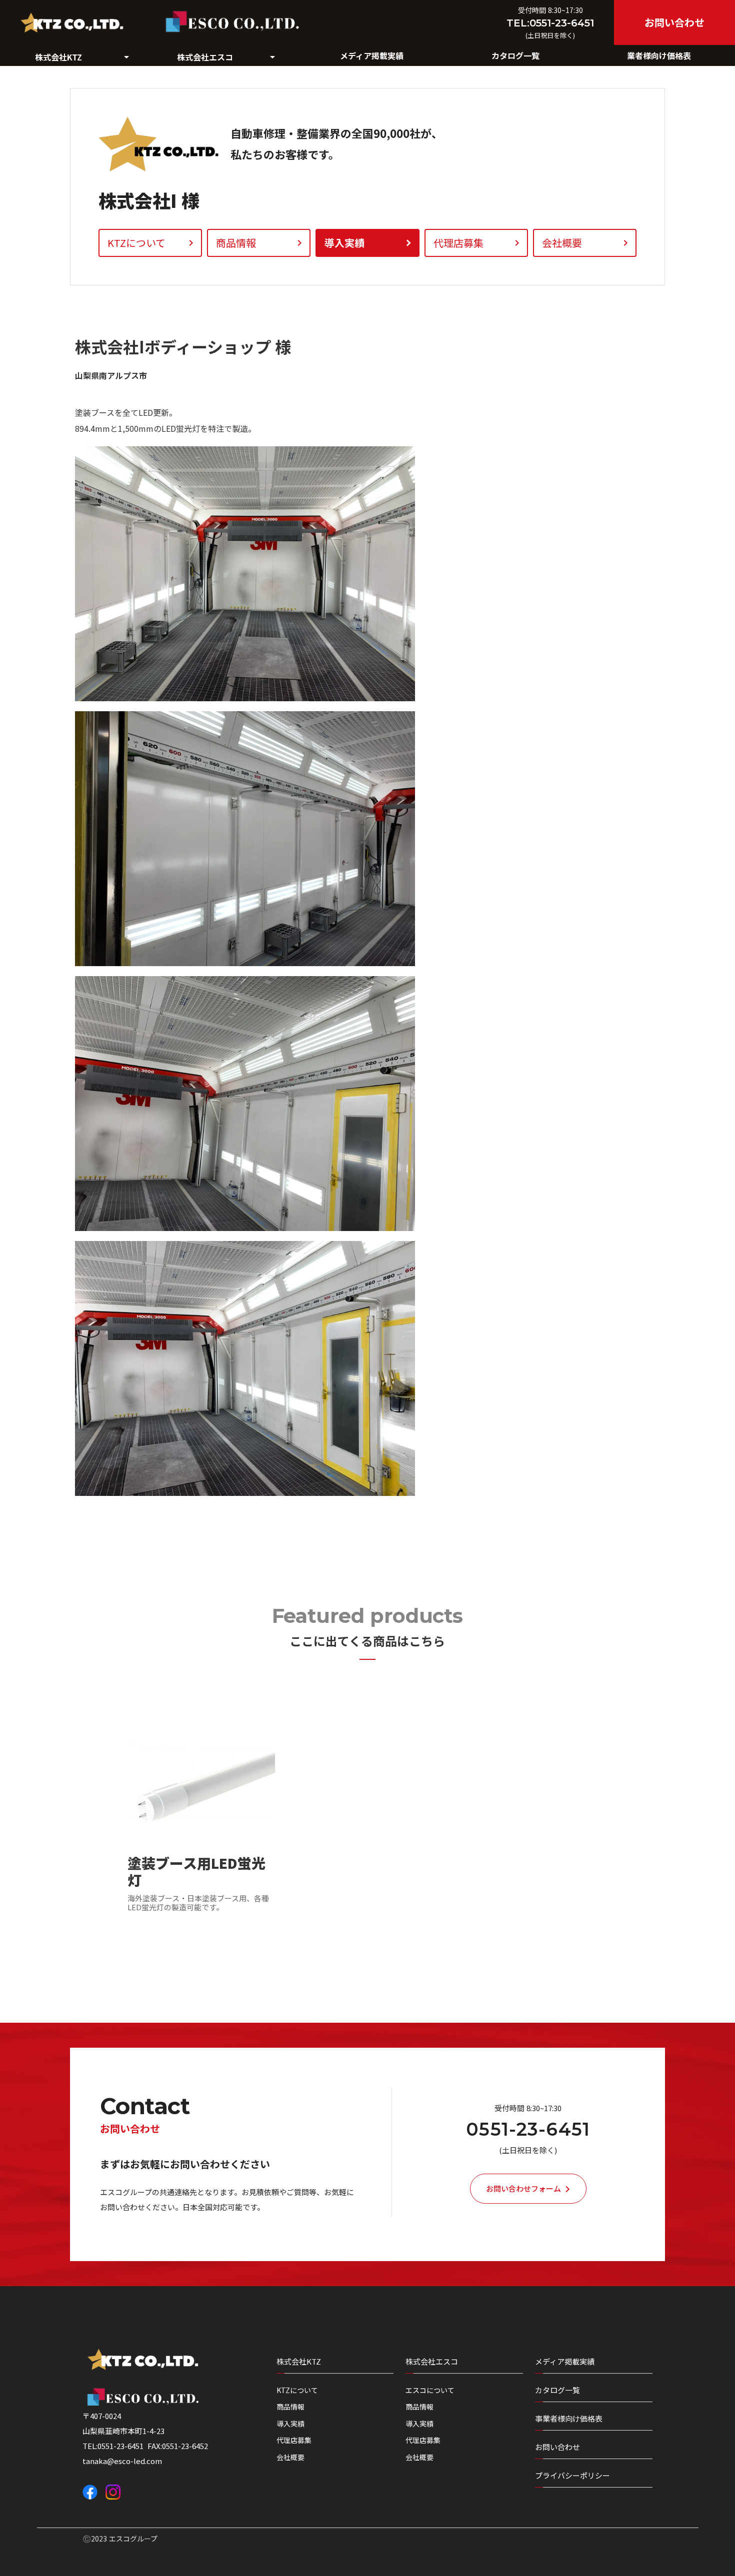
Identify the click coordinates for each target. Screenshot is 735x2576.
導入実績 (290, 2424)
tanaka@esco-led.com (122, 2461)
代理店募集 (294, 2440)
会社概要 (290, 2457)
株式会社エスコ (432, 2361)
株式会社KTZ (299, 2361)
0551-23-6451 (528, 2129)
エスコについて (430, 2390)
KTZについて (297, 2390)
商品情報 (290, 2407)
